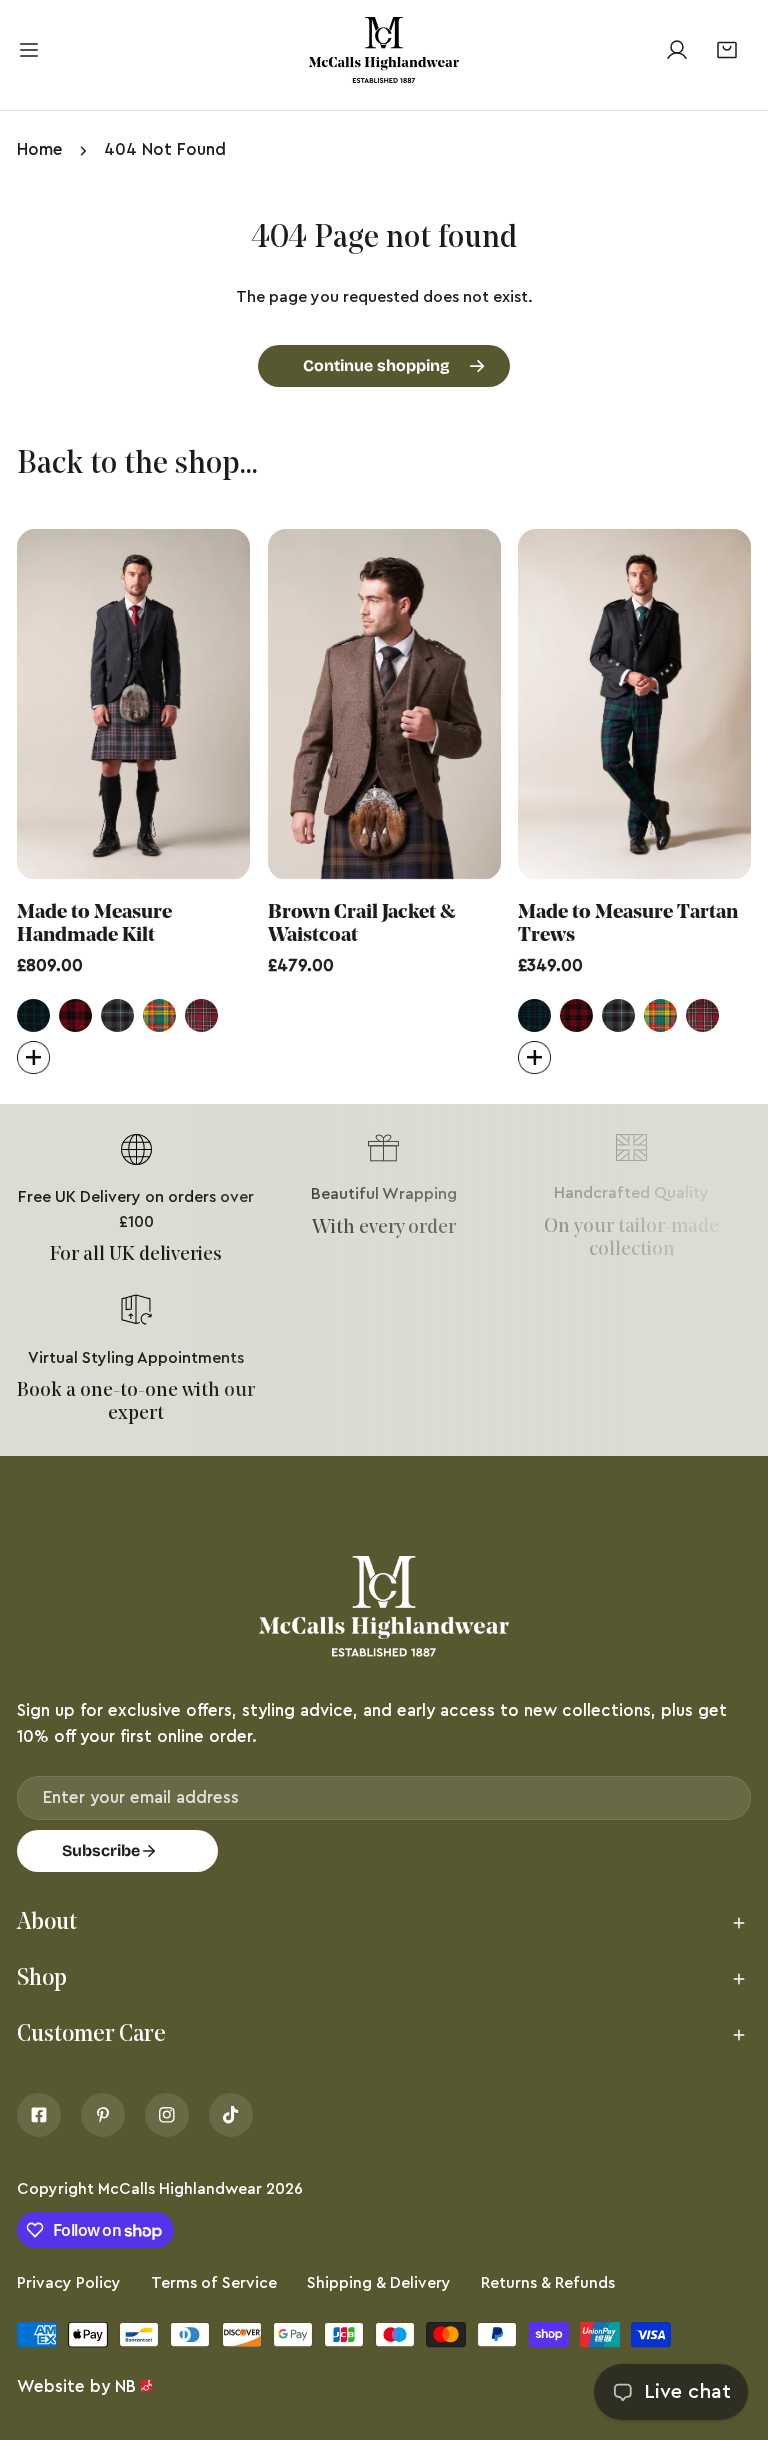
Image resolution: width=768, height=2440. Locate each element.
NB (125, 2386)
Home (40, 149)
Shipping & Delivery (379, 2283)
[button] (726, 49)
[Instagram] (167, 2115)
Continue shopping (376, 365)
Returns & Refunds (548, 2283)
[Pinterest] (103, 2115)
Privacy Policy (69, 2283)
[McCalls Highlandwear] (384, 50)
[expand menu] (29, 50)
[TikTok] (231, 2115)
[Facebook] (39, 2115)
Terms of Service (214, 2283)
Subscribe (101, 1850)
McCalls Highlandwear (180, 2189)
